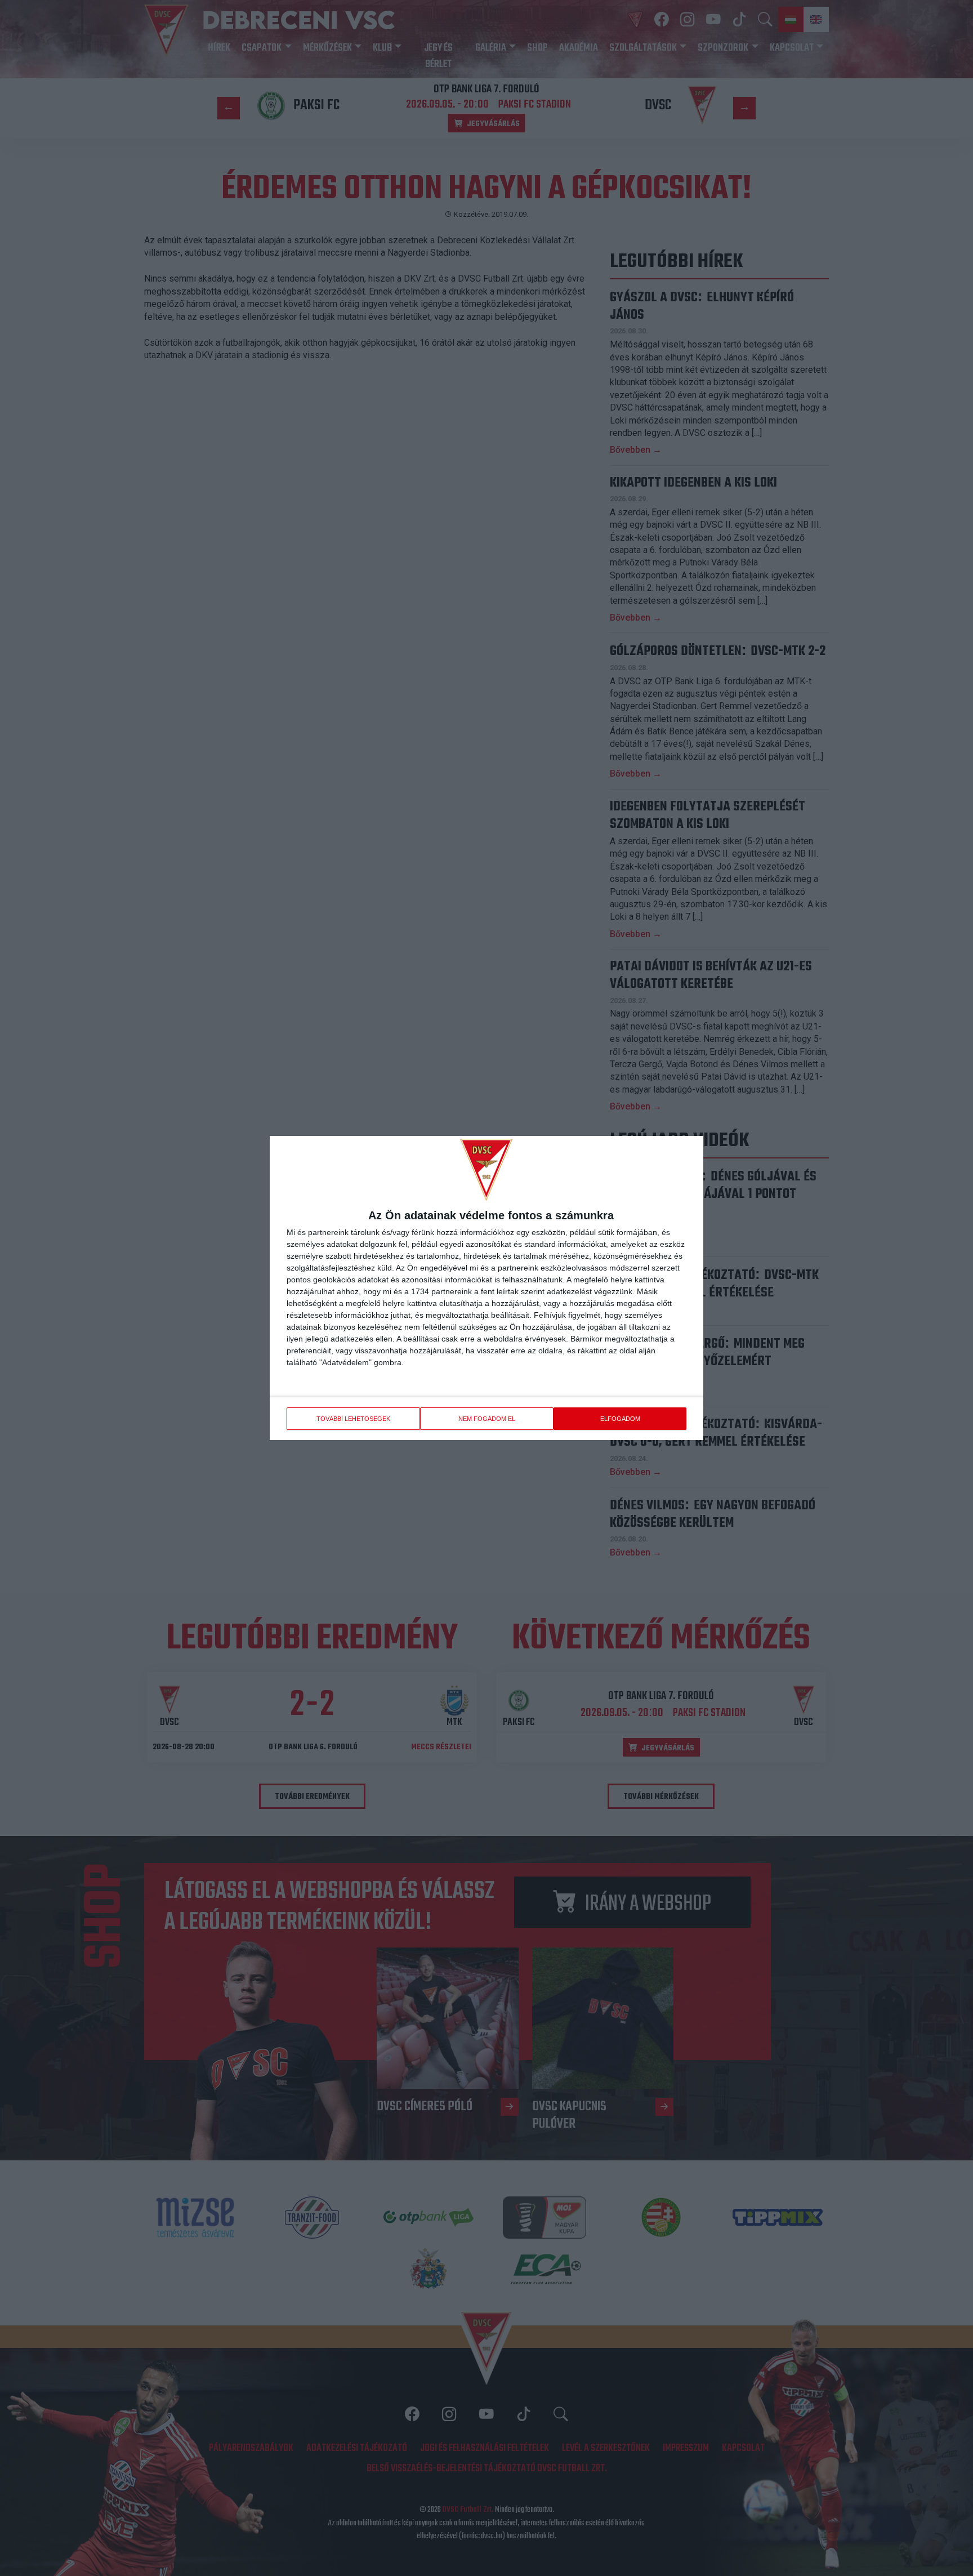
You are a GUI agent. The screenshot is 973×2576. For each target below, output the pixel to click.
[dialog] (486, 1288)
